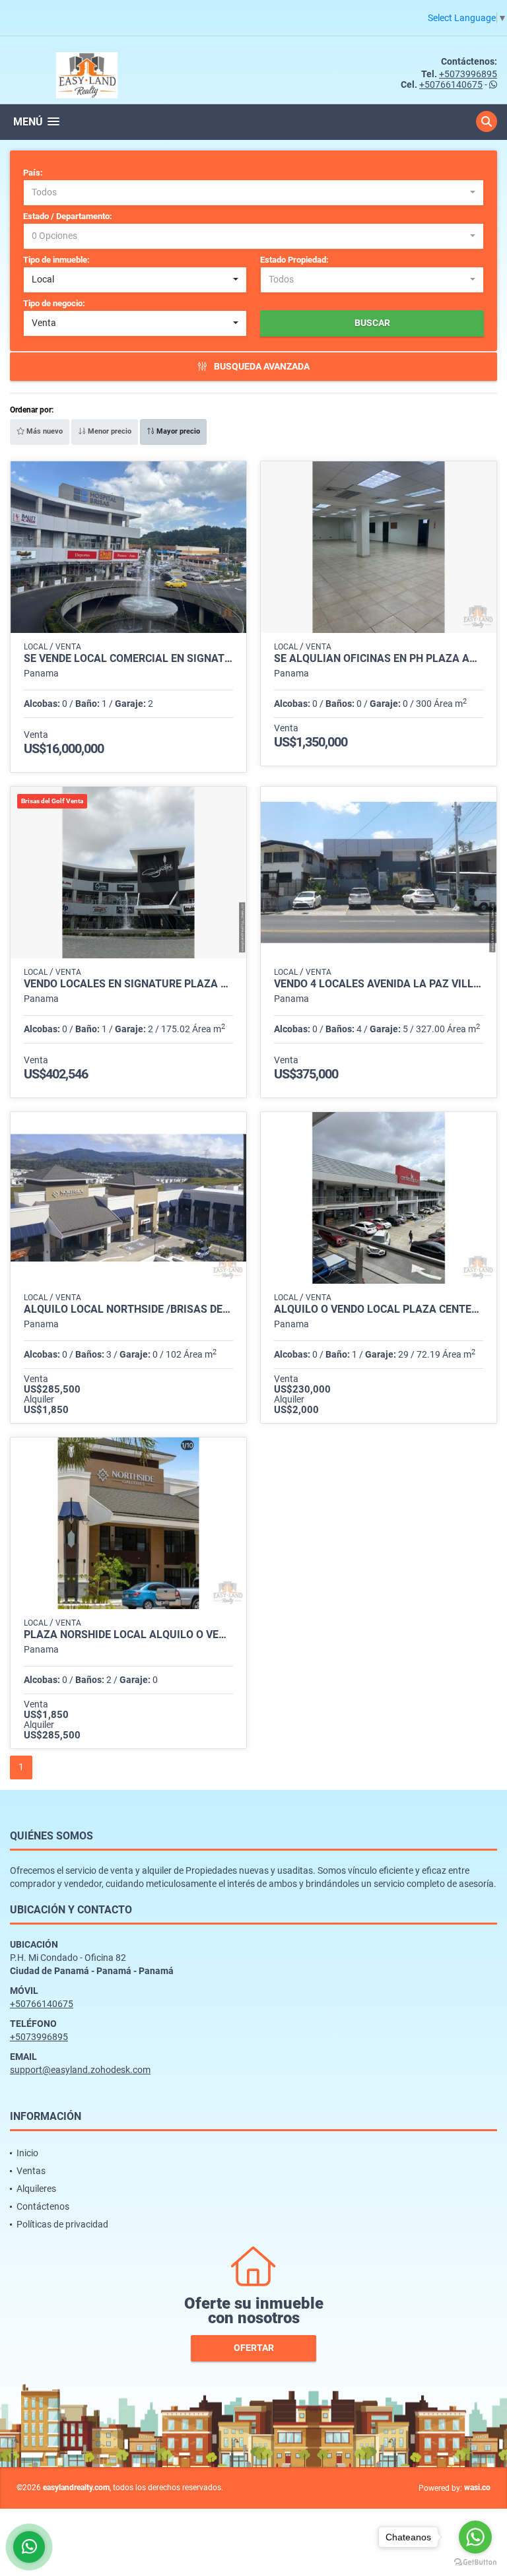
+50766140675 (451, 84)
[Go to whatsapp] (475, 2537)
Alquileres (36, 2189)
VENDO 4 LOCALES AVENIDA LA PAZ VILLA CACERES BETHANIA (379, 984)
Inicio (27, 2153)
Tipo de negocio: (54, 303)
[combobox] (253, 193)
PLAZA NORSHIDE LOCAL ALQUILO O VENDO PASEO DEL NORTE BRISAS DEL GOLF (128, 1635)
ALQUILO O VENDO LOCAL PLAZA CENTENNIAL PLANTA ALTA (379, 1309)
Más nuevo (44, 431)
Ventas (31, 2171)
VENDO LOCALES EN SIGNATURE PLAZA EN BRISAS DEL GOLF (128, 984)
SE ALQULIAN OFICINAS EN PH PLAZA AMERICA (379, 659)
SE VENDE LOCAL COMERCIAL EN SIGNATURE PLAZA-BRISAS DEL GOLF (128, 659)
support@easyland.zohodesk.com (80, 2070)
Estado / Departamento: (68, 216)
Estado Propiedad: (294, 260)
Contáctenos (43, 2206)
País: (33, 173)
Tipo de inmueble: (56, 260)
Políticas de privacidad (62, 2224)
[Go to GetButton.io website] (475, 2562)
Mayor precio (177, 431)
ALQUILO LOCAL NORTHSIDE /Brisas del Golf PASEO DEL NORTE (128, 1309)
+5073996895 (468, 74)
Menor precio (109, 431)
